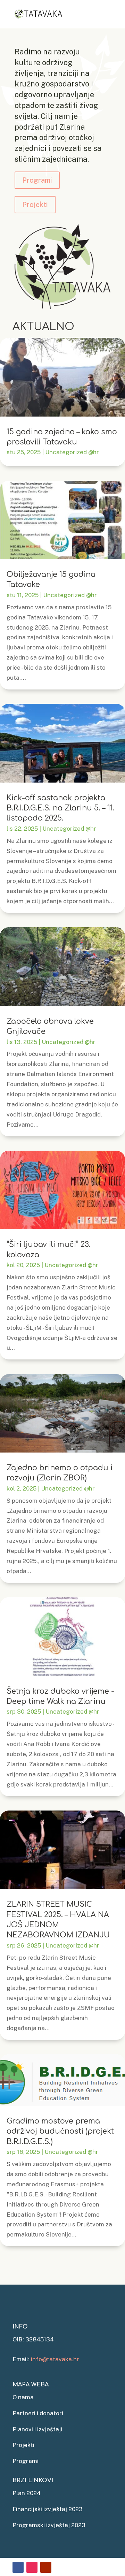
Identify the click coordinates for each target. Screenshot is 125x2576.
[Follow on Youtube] (46, 2567)
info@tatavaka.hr (55, 2359)
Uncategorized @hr (72, 452)
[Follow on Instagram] (32, 2567)
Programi (37, 180)
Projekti (35, 205)
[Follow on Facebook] (18, 2567)
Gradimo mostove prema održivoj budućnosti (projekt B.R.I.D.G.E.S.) (60, 2131)
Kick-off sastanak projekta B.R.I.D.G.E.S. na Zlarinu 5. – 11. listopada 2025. (61, 808)
